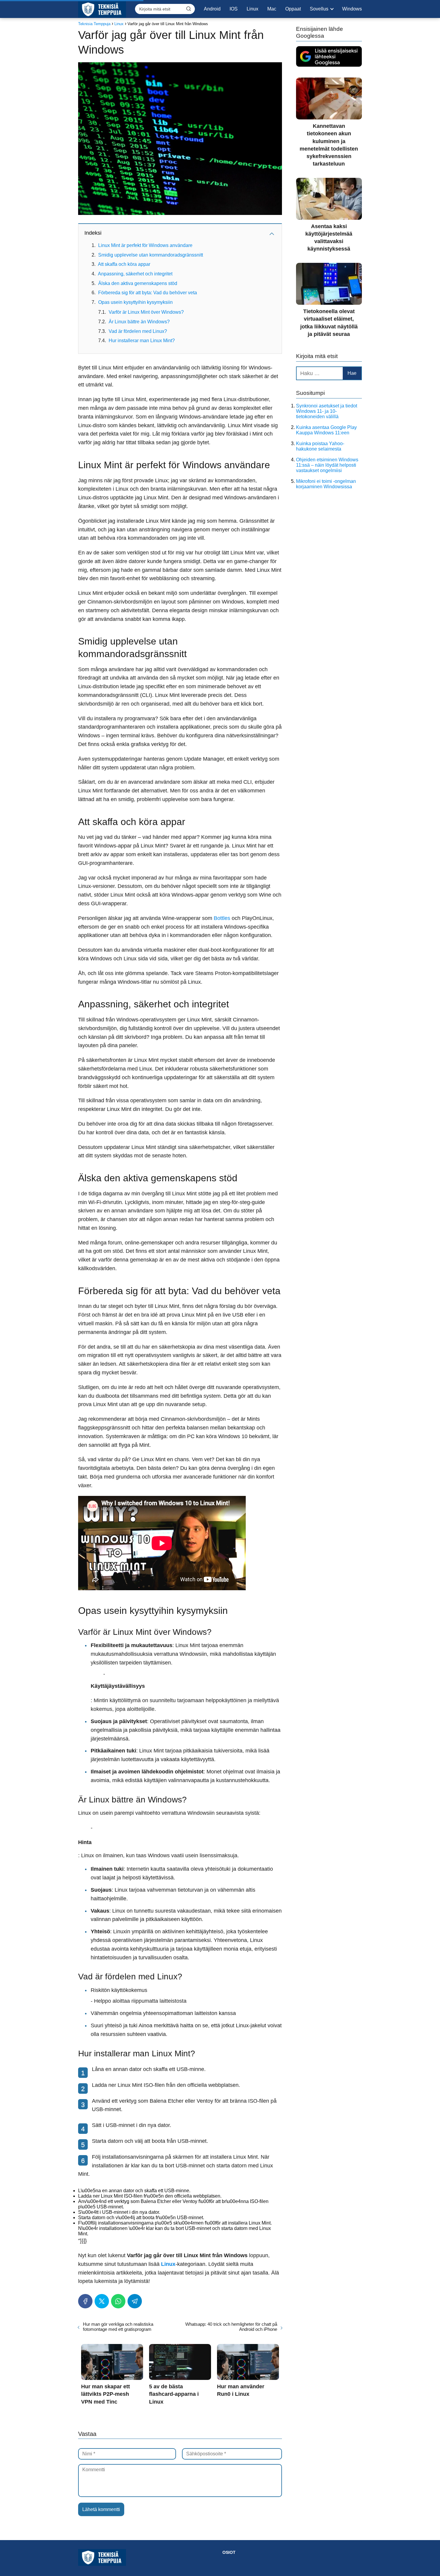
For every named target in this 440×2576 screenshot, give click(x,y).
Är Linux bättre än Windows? (139, 322)
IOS (234, 9)
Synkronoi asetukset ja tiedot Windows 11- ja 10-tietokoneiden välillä (327, 411)
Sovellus (319, 9)
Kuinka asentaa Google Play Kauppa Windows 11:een (326, 430)
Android (212, 9)
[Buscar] (189, 9)
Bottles (222, 918)
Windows (352, 9)
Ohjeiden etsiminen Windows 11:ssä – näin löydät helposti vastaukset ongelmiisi (327, 465)
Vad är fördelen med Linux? (138, 331)
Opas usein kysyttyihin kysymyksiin (135, 302)
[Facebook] (85, 2301)
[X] (102, 2301)
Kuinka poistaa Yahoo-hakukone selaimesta (320, 446)
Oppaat (293, 9)
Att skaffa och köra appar (124, 264)
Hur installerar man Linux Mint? (142, 341)
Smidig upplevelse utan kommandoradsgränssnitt (151, 255)
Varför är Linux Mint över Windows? (146, 312)
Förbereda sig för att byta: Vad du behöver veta (148, 293)
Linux (252, 9)
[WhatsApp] (118, 2301)
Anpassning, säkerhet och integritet (135, 274)
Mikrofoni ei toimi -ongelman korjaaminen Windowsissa (326, 484)
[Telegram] (135, 2301)
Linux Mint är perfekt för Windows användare (145, 245)
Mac (272, 9)
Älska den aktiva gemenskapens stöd (138, 283)
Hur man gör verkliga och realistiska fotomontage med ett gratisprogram (118, 2327)
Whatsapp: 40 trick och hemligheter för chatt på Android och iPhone (231, 2327)
